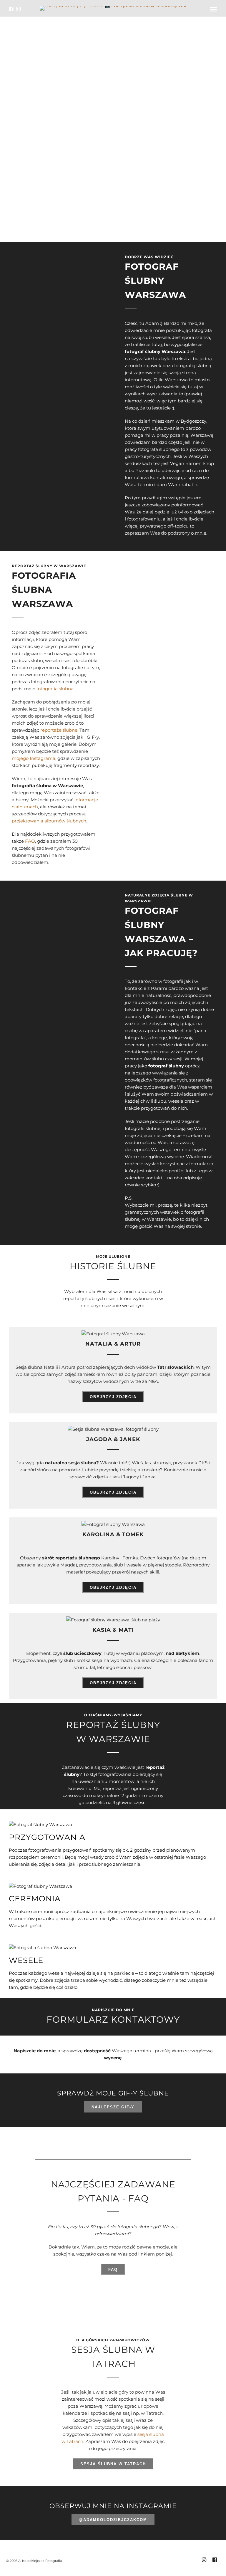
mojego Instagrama (34, 758)
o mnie (199, 533)
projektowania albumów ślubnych (49, 821)
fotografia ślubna (55, 689)
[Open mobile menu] (213, 9)
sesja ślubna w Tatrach (113, 2464)
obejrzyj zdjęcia (113, 1397)
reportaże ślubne (59, 730)
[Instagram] (18, 9)
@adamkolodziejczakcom (113, 2520)
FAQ (30, 841)
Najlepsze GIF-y (113, 2107)
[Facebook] (11, 9)
